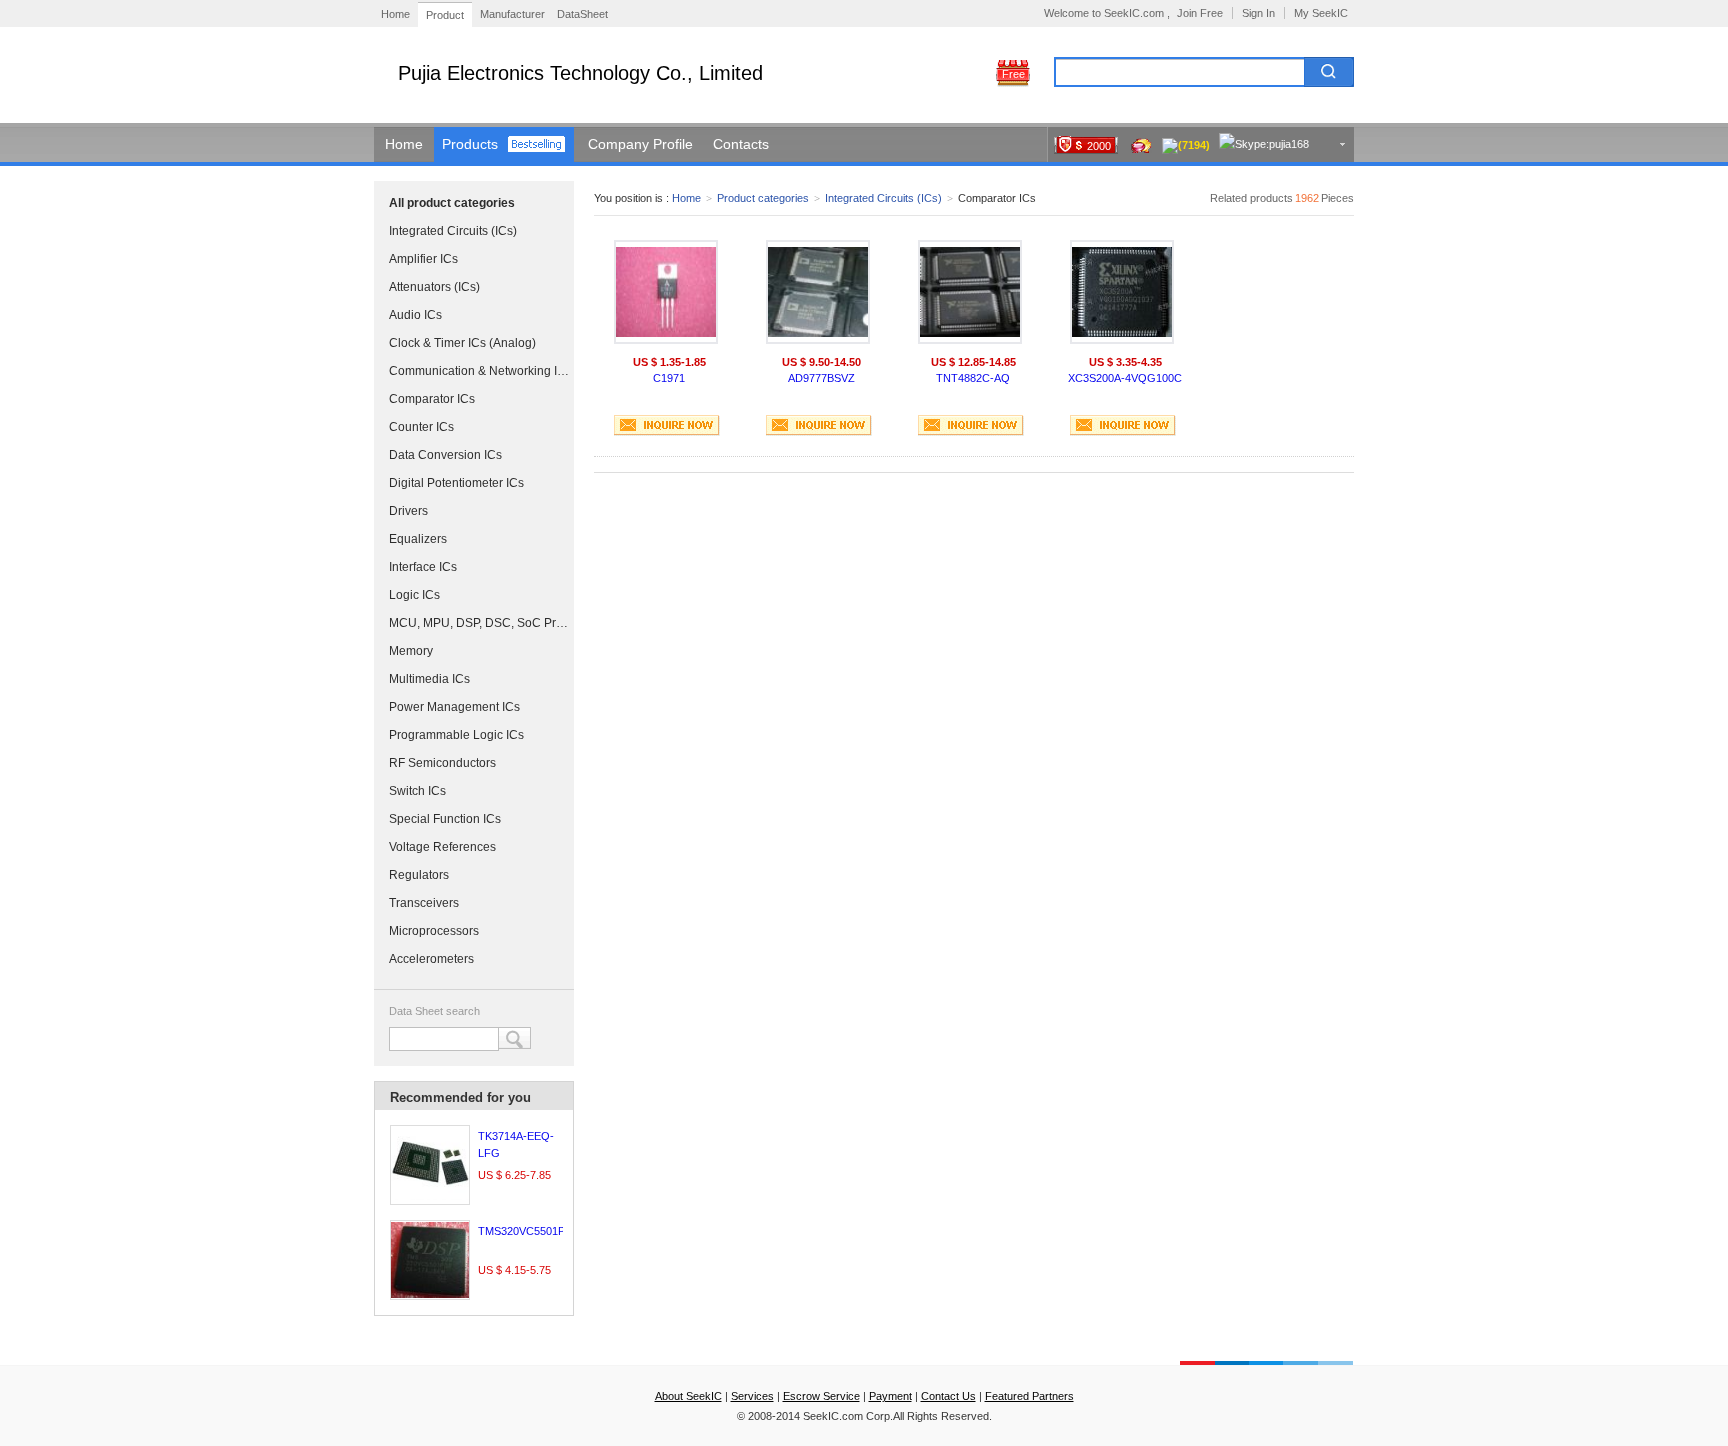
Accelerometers (431, 959)
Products (470, 144)
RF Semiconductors (442, 763)
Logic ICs (414, 595)
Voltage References (442, 847)
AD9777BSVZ (821, 378)
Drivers (408, 511)
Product (445, 15)
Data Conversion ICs (445, 455)
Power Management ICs (454, 707)
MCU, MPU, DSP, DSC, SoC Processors (479, 623)
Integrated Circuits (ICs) (453, 231)
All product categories (452, 203)
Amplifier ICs (423, 259)
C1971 (669, 378)
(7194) (1194, 145)
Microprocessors (434, 931)
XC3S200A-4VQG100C (1125, 378)
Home (395, 14)
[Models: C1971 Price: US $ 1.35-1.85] (666, 292)
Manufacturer (512, 14)
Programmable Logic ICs (456, 735)
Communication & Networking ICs (479, 371)
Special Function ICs (445, 819)
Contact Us (948, 1396)
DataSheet (582, 14)
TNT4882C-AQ (973, 378)
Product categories (763, 198)
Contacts (741, 144)
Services (752, 1396)
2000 (1099, 146)
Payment (890, 1396)
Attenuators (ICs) (434, 287)
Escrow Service (821, 1396)
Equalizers (418, 539)
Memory (411, 651)
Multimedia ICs (429, 679)
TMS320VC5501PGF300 (538, 1231)
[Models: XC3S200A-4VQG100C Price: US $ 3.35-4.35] (1122, 292)
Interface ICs (423, 567)
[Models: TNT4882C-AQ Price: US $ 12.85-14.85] (970, 292)
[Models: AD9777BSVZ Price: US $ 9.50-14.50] (818, 292)
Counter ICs (421, 427)
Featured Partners (1029, 1396)
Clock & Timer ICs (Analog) (462, 343)
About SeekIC (688, 1396)
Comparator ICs (432, 399)
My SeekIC (1321, 13)
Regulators (419, 875)
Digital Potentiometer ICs (456, 483)
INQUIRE (667, 425)
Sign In (1258, 13)
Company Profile (640, 144)
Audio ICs (415, 315)
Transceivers (424, 903)
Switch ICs (417, 791)
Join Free (1200, 13)
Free (1013, 74)
